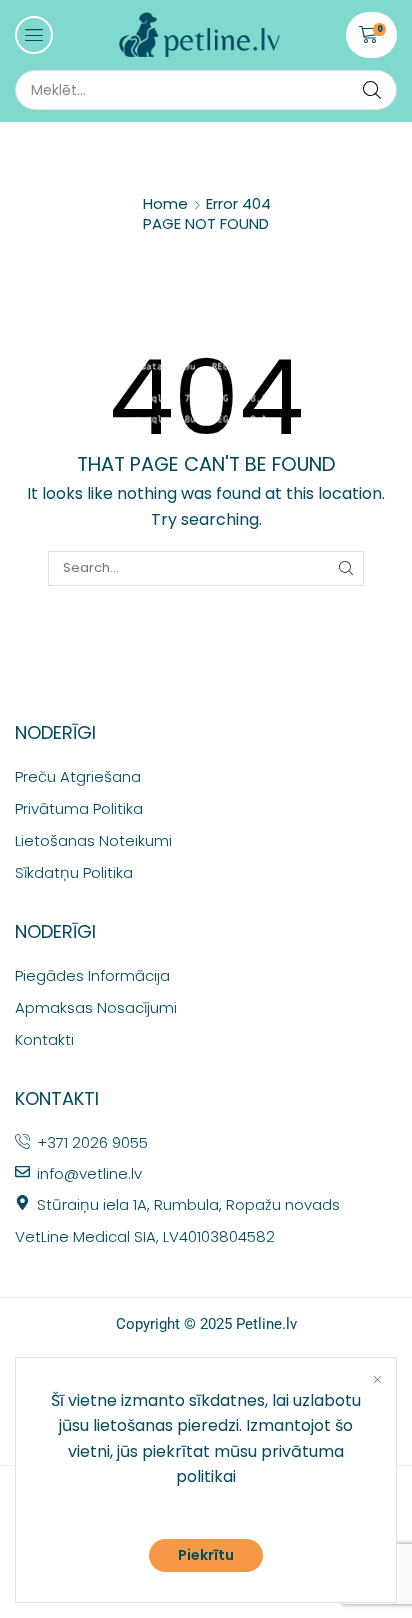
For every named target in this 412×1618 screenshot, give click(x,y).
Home (165, 203)
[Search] (372, 90)
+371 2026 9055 (92, 1142)
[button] (34, 35)
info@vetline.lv (89, 1173)
